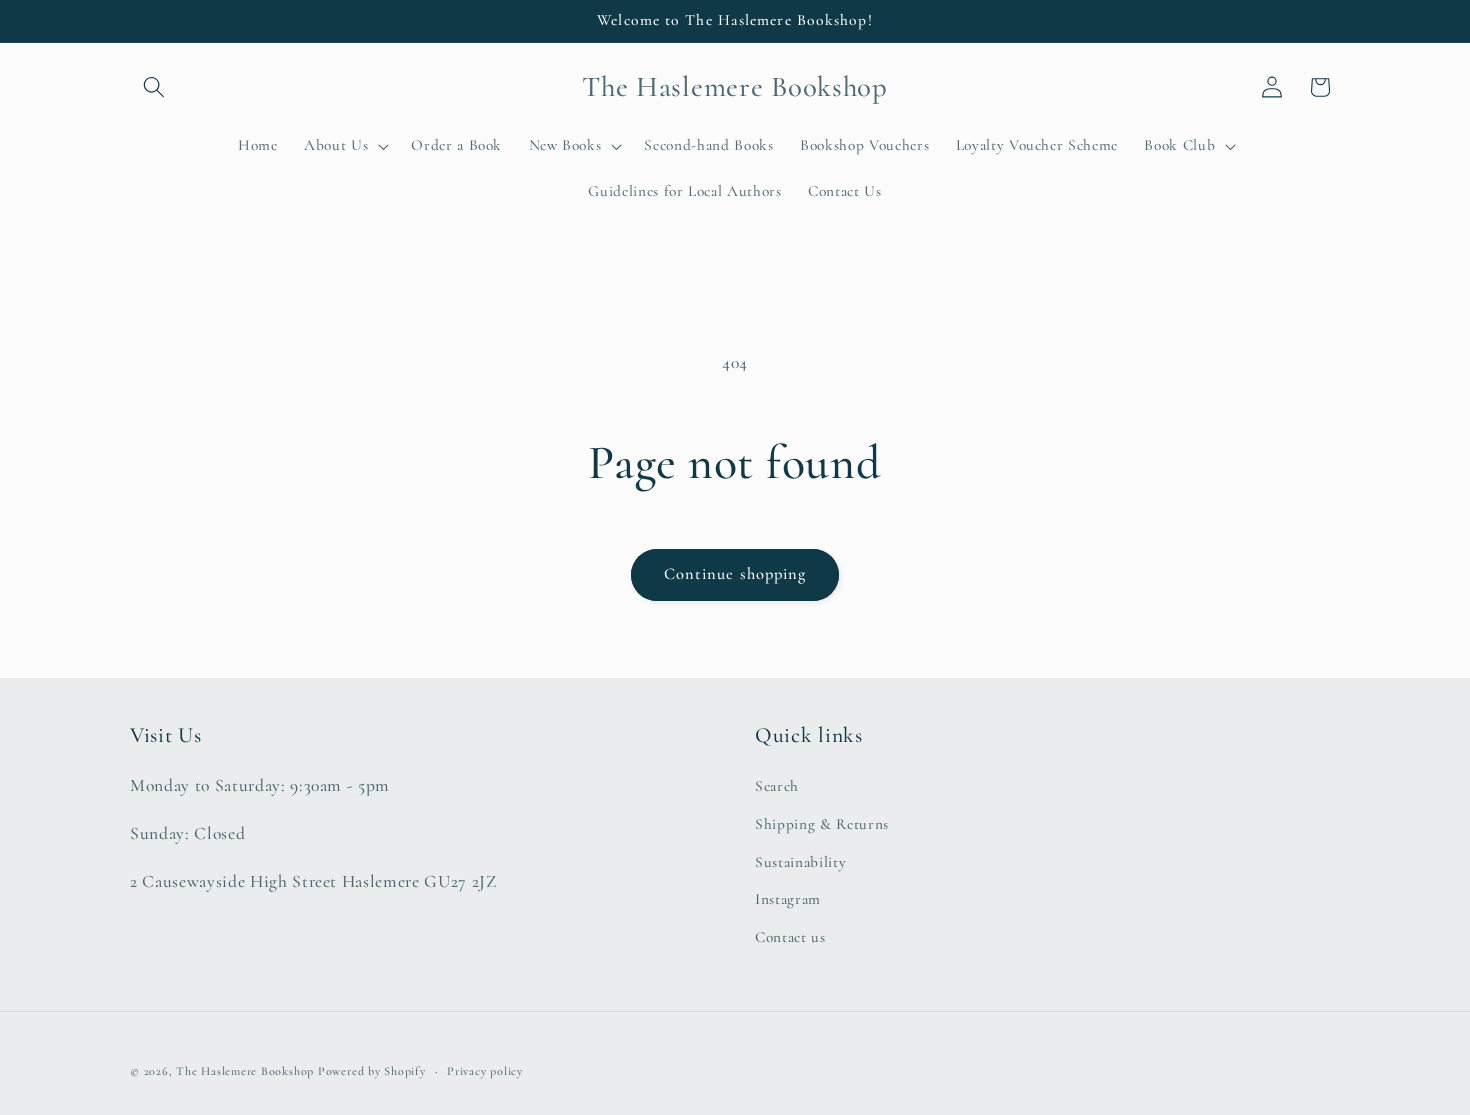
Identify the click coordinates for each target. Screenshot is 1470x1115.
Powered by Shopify (372, 1071)
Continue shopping (735, 574)
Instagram (788, 899)
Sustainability (800, 862)
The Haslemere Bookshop (245, 1071)
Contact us (790, 937)
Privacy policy (485, 1071)
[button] (154, 87)
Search (777, 786)
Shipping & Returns (822, 824)
